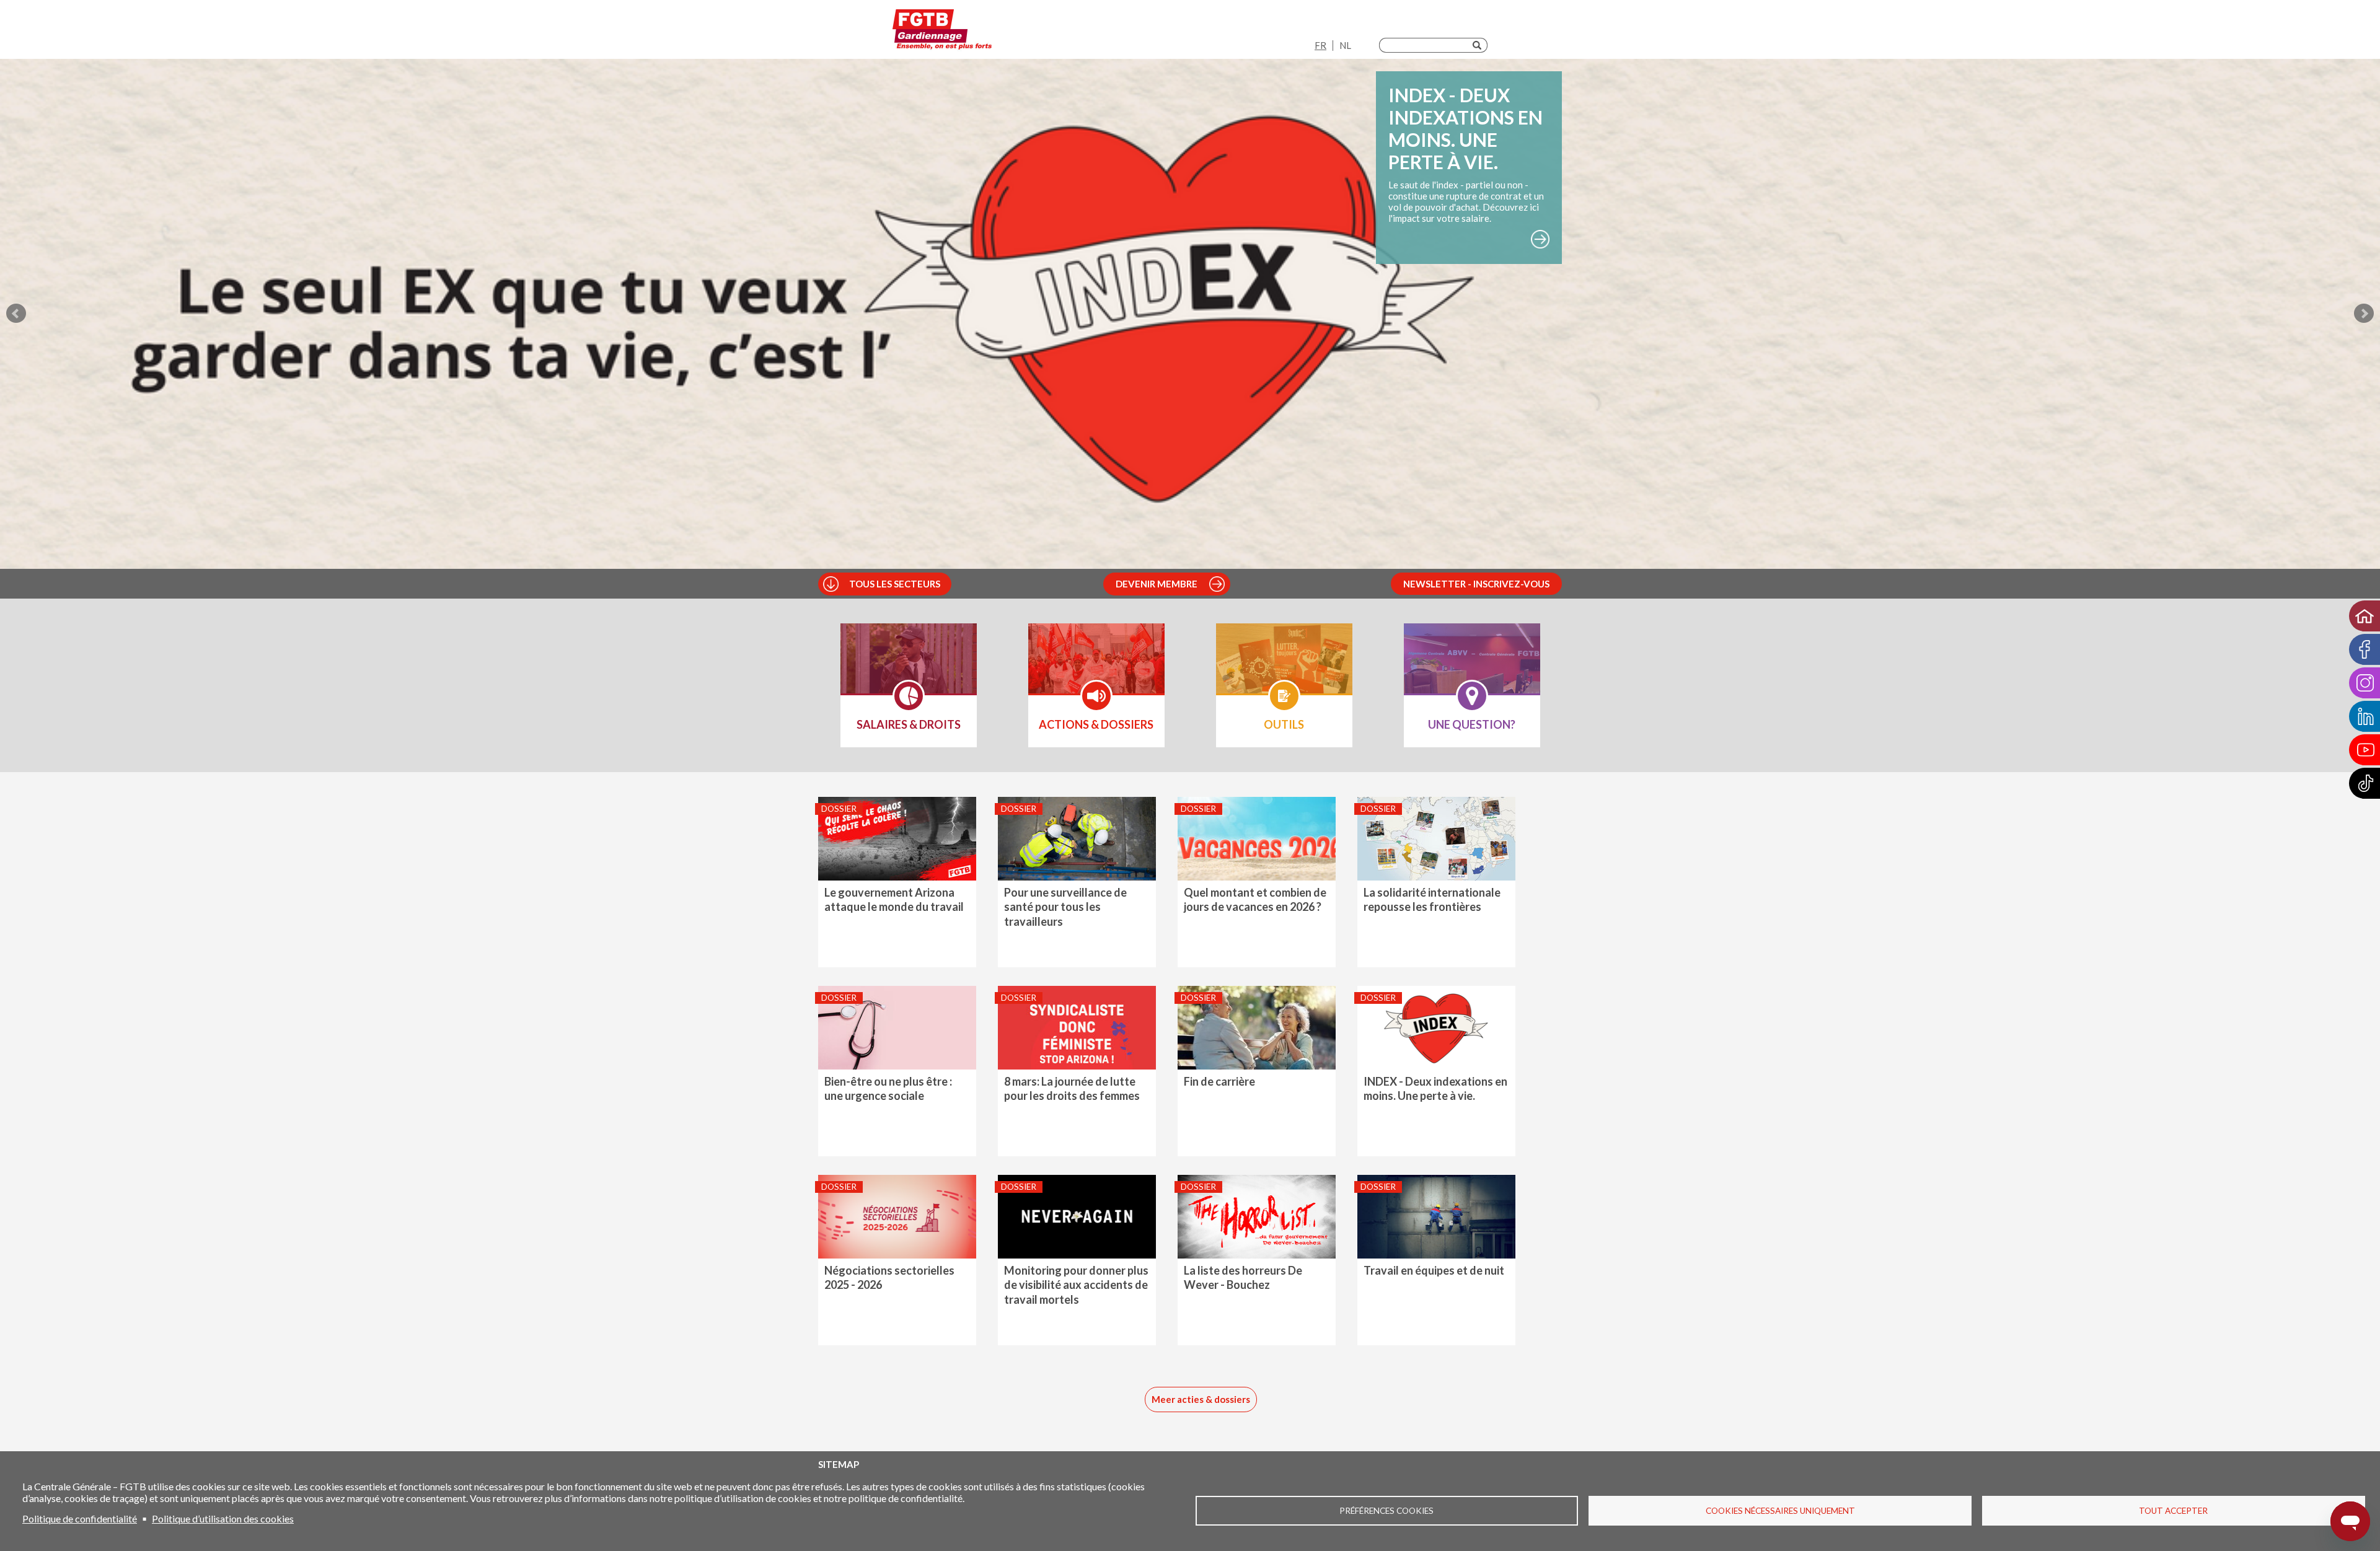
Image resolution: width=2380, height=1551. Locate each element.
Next (2364, 314)
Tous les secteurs (895, 584)
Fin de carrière (1219, 1081)
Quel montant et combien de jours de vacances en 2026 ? (1255, 899)
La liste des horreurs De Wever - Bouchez (1243, 1277)
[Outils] (1284, 667)
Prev (16, 314)
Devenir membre (1157, 584)
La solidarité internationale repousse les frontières (1432, 899)
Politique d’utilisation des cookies (223, 1518)
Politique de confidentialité (80, 1518)
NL (1345, 45)
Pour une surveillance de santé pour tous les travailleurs (1065, 907)
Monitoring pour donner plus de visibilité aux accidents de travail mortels (1076, 1285)
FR (1320, 45)
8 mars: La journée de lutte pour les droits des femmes (1072, 1088)
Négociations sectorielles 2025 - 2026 (889, 1277)
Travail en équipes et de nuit (1434, 1270)
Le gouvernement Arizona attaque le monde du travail (894, 899)
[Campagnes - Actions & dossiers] (1096, 667)
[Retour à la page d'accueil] (942, 33)
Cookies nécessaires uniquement (1780, 1511)
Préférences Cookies (1386, 1511)
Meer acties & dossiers (1201, 1399)
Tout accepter (2173, 1511)
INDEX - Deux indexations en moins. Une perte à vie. (1435, 1088)
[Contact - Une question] (1472, 667)
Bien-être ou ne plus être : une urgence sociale (888, 1088)
